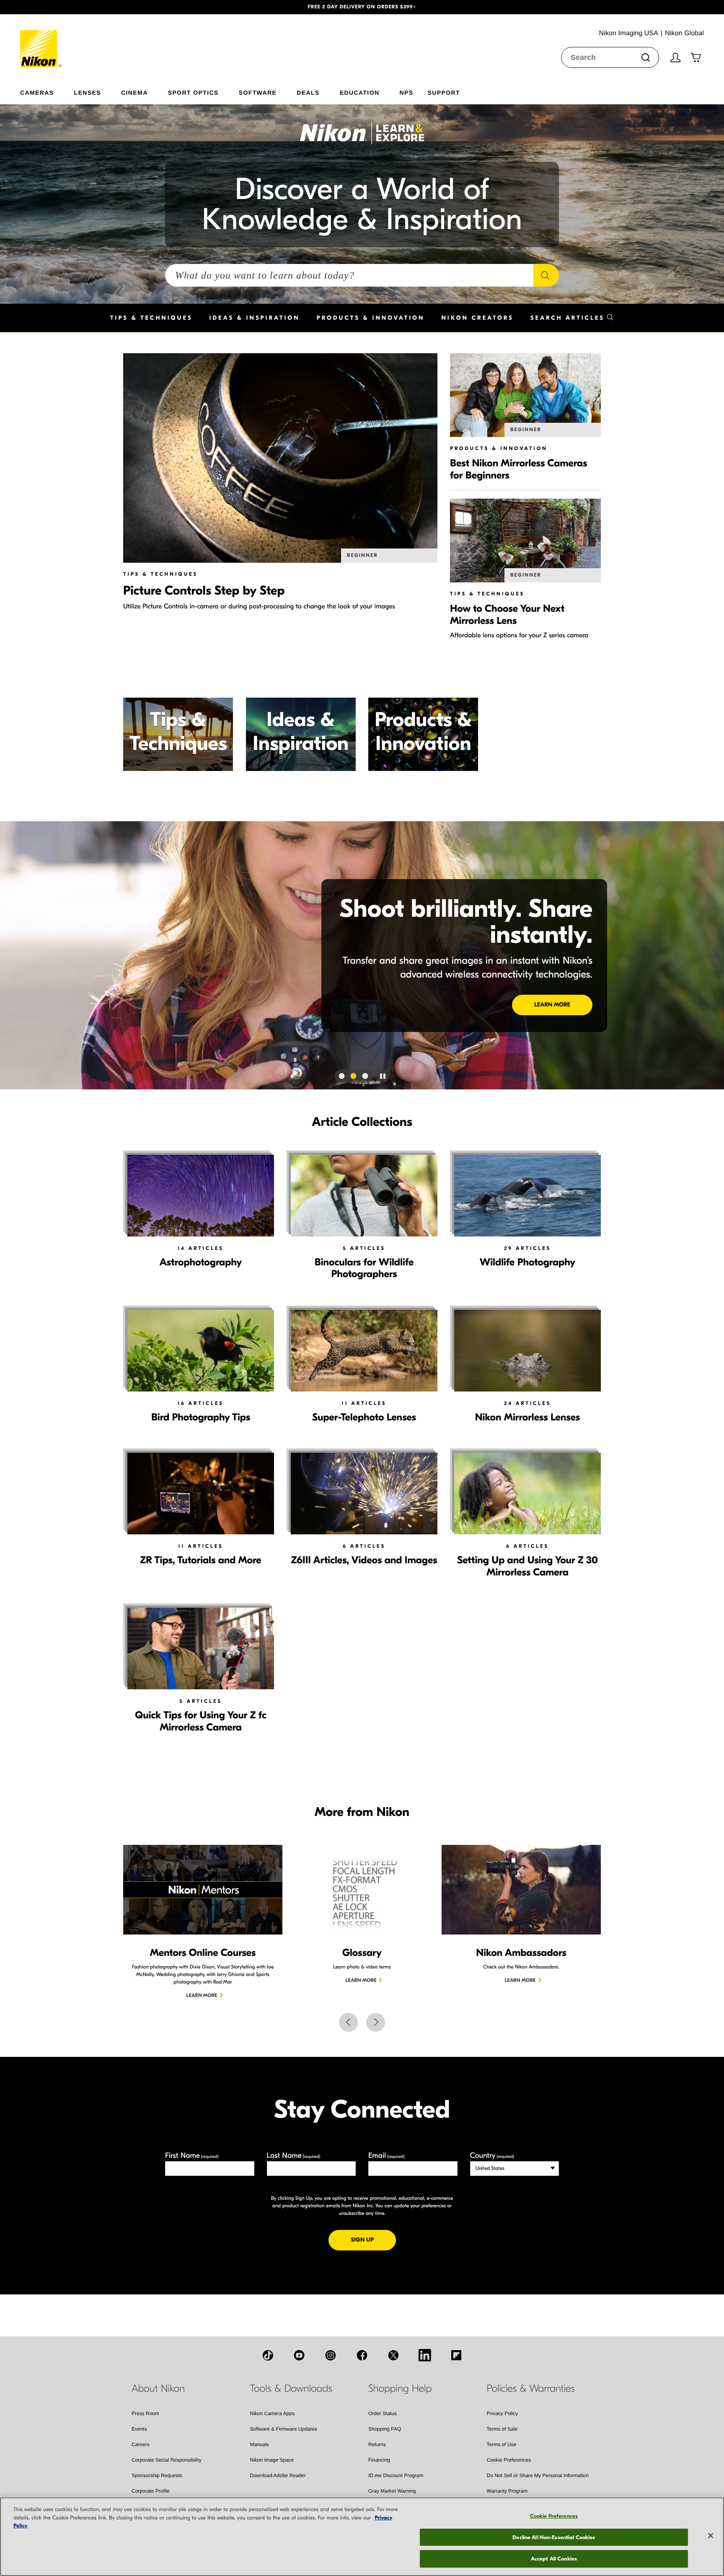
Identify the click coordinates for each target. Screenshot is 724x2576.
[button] (54, 7)
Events (139, 2429)
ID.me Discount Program (396, 2475)
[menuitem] (47, 91)
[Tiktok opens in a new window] (268, 2355)
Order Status (383, 2413)
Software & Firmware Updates (284, 2429)
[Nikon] (41, 41)
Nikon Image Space (272, 2460)
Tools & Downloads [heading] (291, 2389)
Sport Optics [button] (193, 92)
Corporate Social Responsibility (167, 2460)
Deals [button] (308, 92)
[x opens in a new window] (393, 2355)
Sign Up (373, 2240)
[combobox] (610, 57)
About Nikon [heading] (158, 2389)
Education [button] (360, 92)
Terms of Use (502, 2444)
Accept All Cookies (554, 2559)
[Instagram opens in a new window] (331, 2355)
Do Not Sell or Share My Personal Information (538, 2475)
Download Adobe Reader (278, 2475)
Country (492, 2156)
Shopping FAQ (385, 2429)
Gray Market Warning (392, 2491)
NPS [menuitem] (406, 92)
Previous (348, 2022)
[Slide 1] (342, 1076)
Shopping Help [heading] (400, 2389)
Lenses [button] (88, 92)
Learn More (552, 1005)
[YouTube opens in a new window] (299, 2355)
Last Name (294, 2156)
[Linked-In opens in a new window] (425, 2355)
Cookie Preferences (509, 2460)
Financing (379, 2460)
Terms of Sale (502, 2429)
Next (376, 2022)
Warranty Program (507, 2491)
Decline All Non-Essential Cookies (554, 2537)
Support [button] (443, 92)
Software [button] (258, 92)
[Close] (711, 2536)
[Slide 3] (365, 1076)
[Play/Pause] (383, 1076)
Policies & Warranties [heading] (531, 2389)
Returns (377, 2444)
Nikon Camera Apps (273, 2413)
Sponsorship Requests (157, 2475)
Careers (141, 2444)
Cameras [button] (37, 92)
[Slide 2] (354, 1076)
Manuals (260, 2444)
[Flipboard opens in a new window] (456, 2355)
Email (387, 2156)
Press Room (145, 2413)
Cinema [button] (134, 92)
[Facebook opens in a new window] (362, 2355)
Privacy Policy (503, 2413)
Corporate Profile (151, 2491)
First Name (192, 2156)
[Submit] (646, 57)
